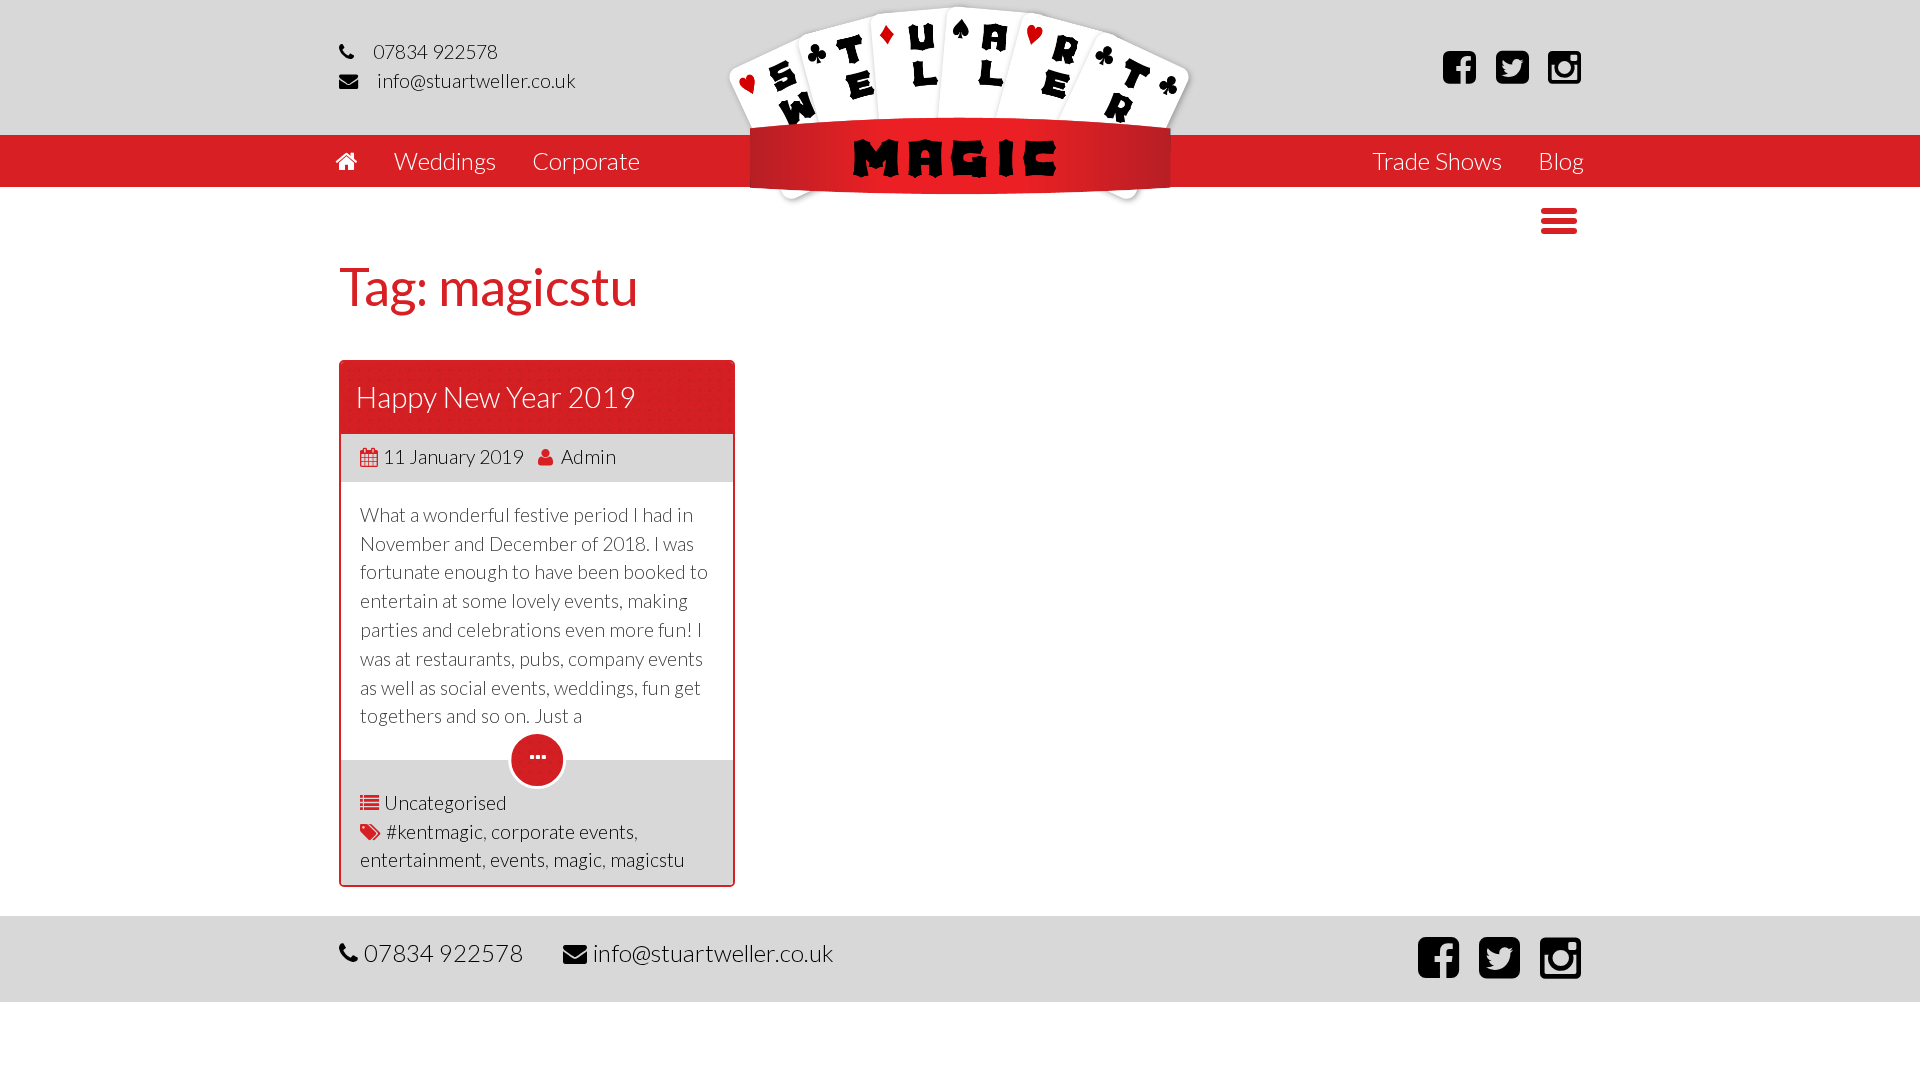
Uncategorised (445, 802)
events (517, 859)
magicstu (647, 859)
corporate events (562, 831)
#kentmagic (434, 831)
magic (577, 859)
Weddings (445, 160)
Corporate (586, 160)
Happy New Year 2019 (496, 397)
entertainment (421, 859)
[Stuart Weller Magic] (960, 104)
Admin (588, 456)
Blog (1561, 160)
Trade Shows (1437, 160)
